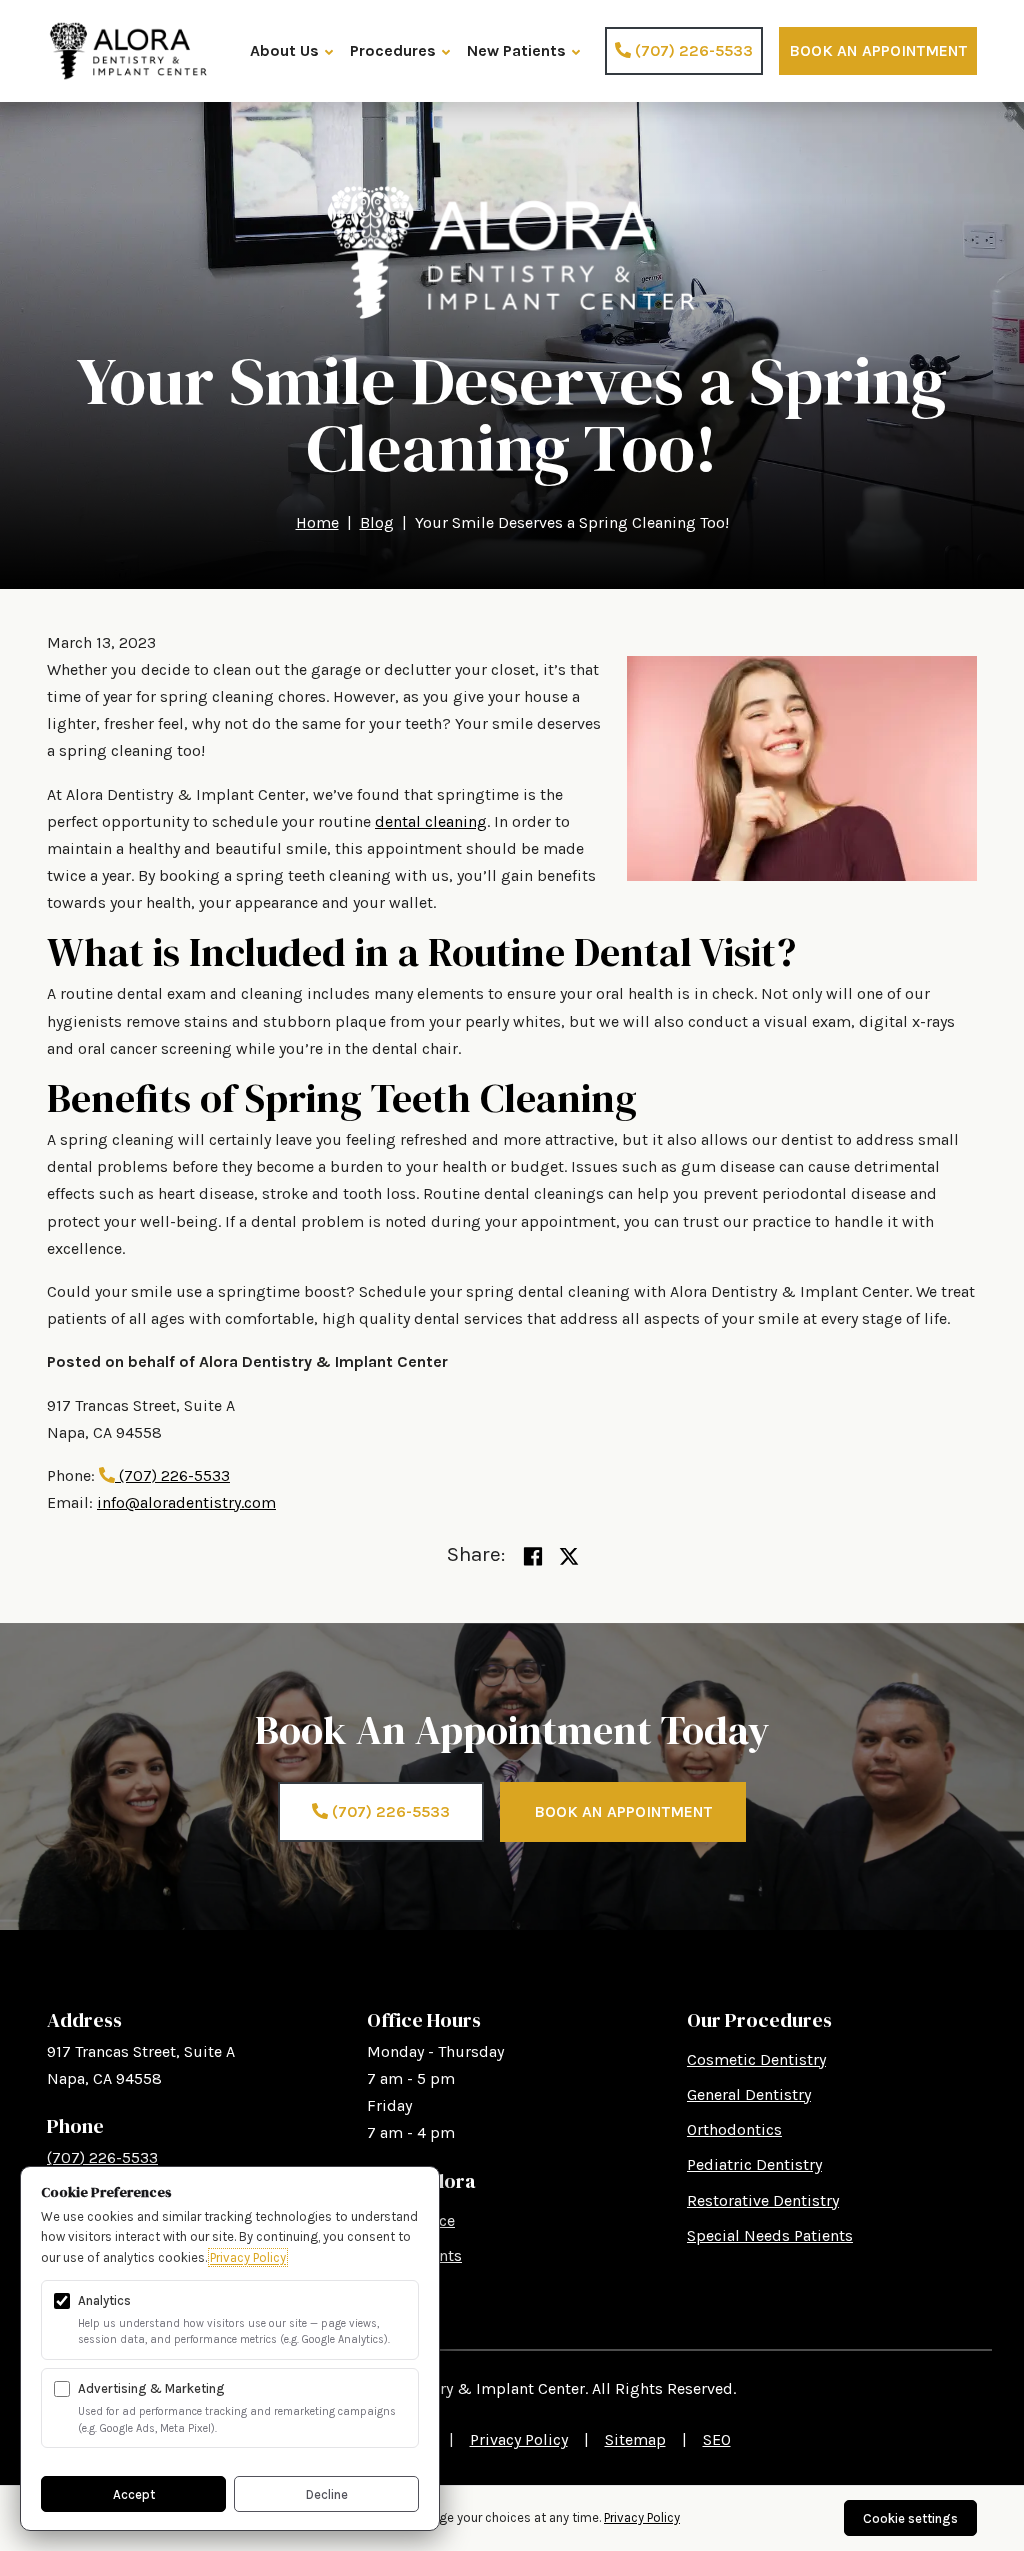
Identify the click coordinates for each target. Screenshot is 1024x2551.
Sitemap (635, 2439)
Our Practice (411, 2220)
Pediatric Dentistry (754, 2164)
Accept (134, 2494)
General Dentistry (749, 2094)
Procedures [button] (393, 50)
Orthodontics (734, 2129)
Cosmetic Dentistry (756, 2059)
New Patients (414, 2255)
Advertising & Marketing (151, 2388)
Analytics (104, 2300)
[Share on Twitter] (569, 1557)
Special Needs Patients (770, 2235)
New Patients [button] (516, 50)
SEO (717, 2439)
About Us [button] (284, 50)
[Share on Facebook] (533, 1557)
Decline (327, 2494)
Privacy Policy (519, 2439)
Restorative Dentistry (763, 2200)
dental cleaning (431, 821)
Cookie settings (910, 2518)
